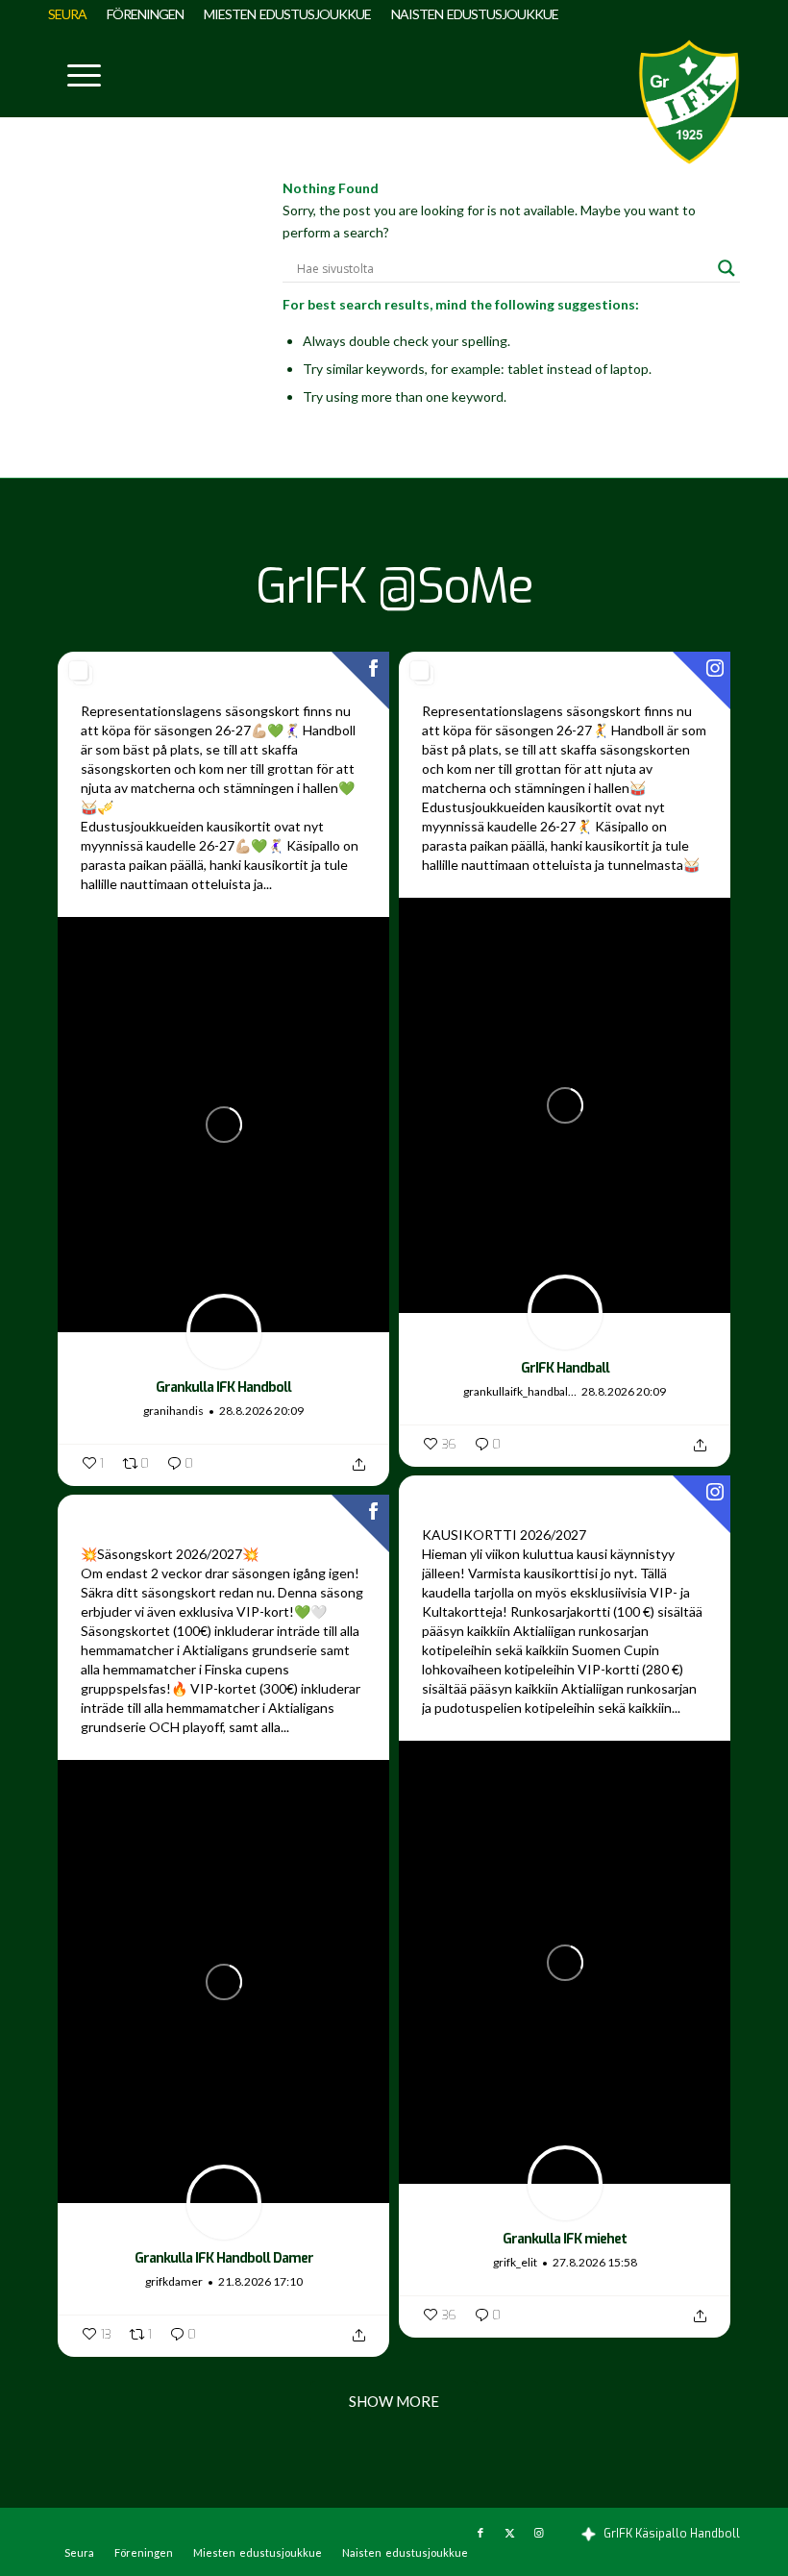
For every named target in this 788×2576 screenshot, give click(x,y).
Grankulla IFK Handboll (223, 1387)
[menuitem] (73, 14)
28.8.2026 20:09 (261, 1411)
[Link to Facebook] (480, 2533)
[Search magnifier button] (726, 268)
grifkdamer (174, 2281)
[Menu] (74, 73)
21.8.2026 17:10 (260, 2281)
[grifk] (689, 102)
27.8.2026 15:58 (595, 2262)
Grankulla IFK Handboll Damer (224, 2258)
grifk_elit (515, 2262)
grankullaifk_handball (517, 1391)
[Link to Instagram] (538, 2533)
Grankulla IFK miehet (565, 2239)
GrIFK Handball (565, 1368)
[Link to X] (509, 2533)
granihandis (173, 1411)
